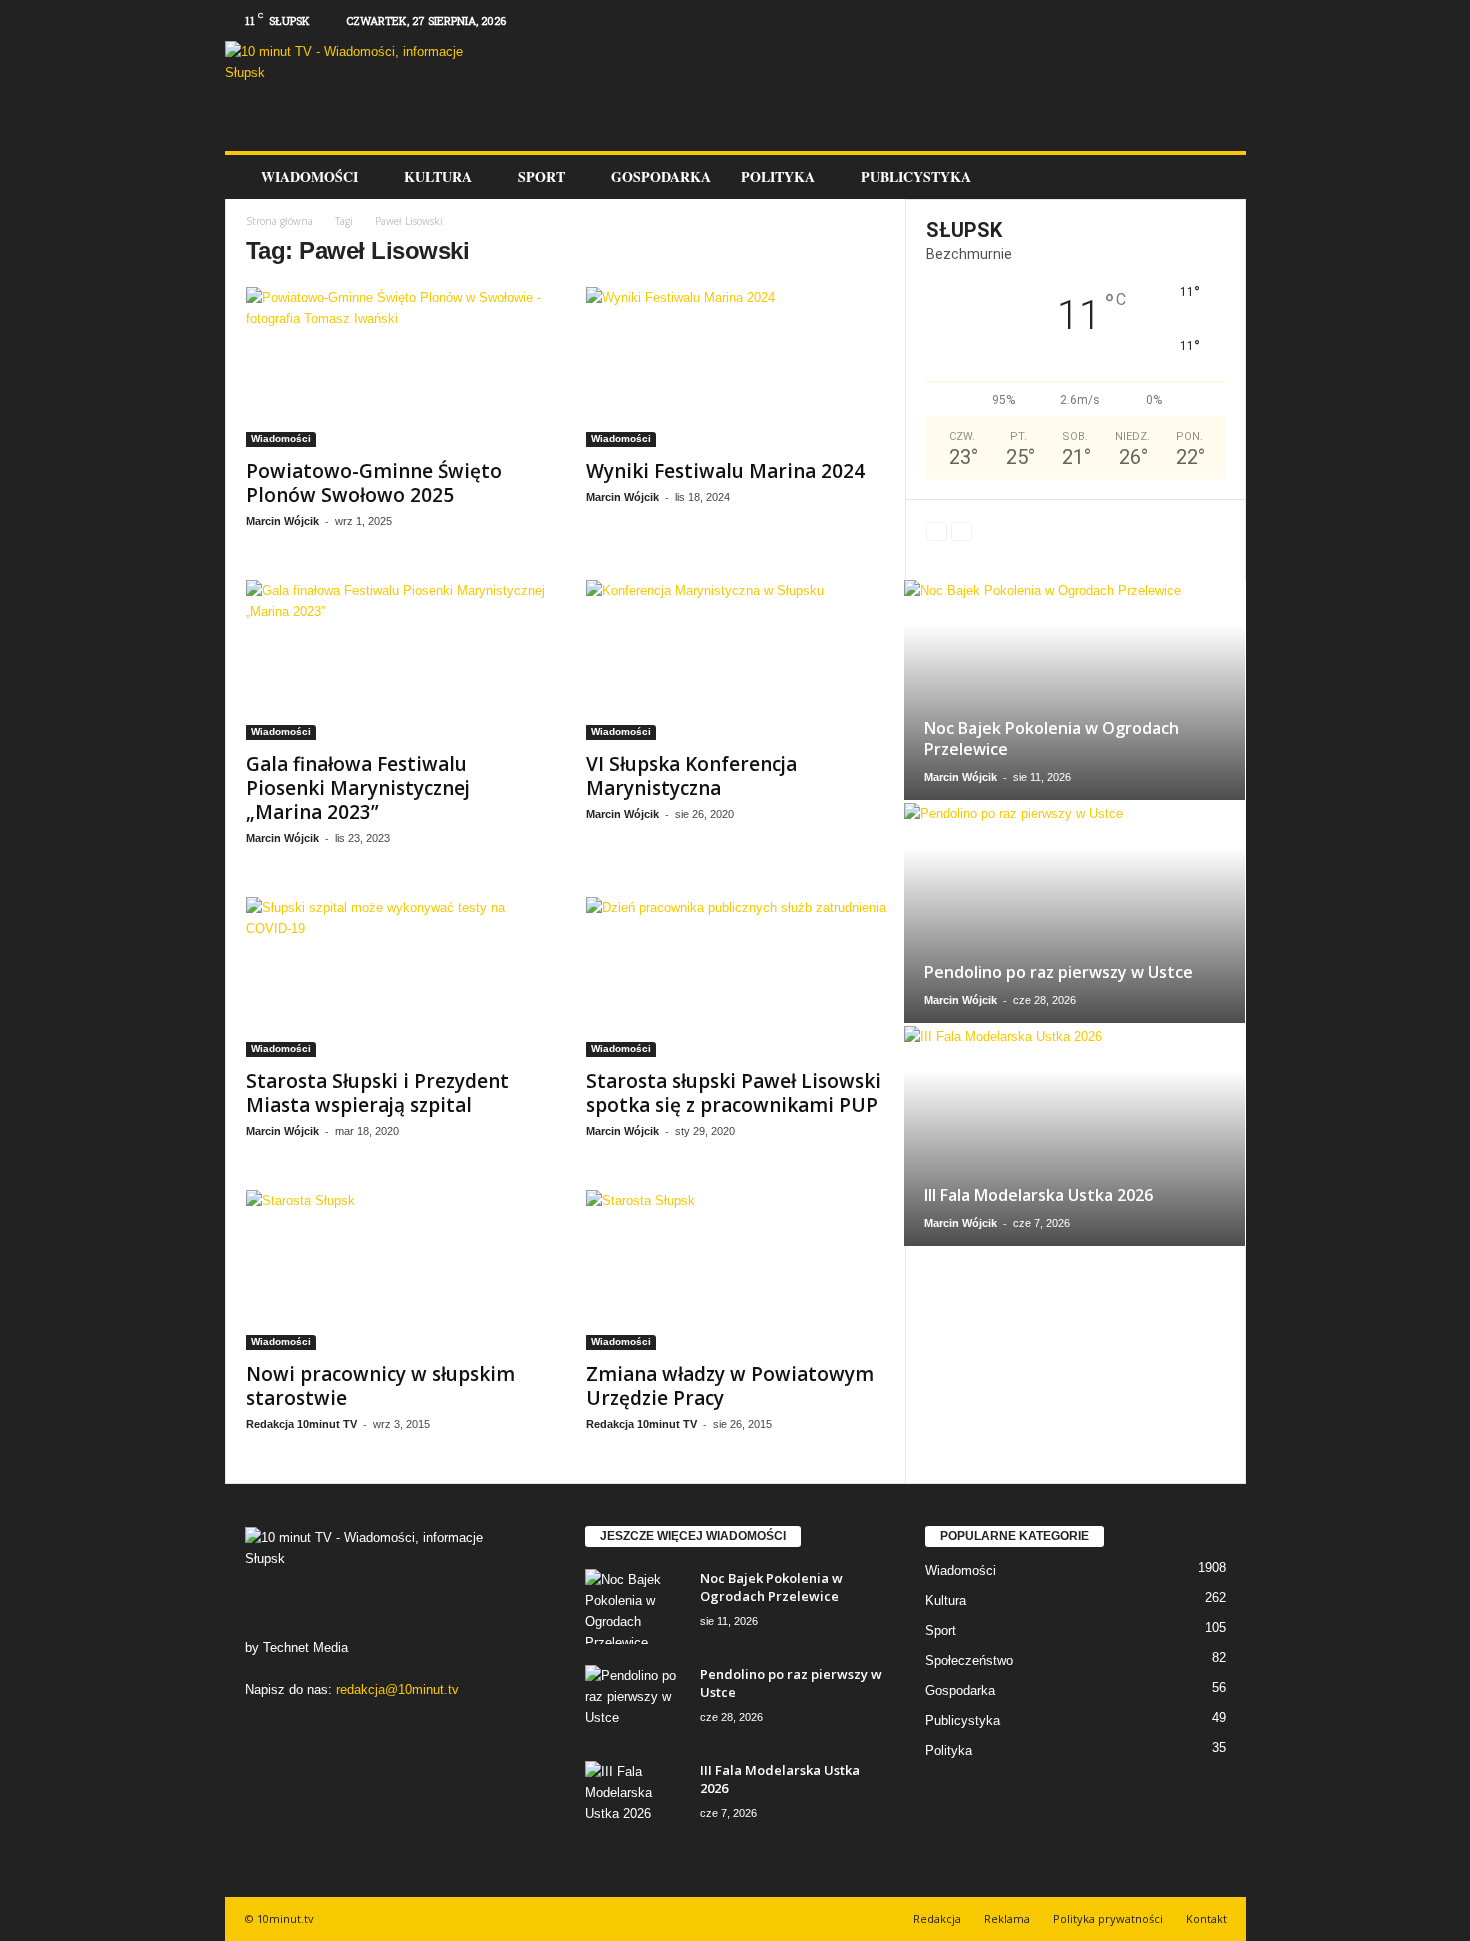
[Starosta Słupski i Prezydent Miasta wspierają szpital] (396, 977)
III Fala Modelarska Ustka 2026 (1038, 1195)
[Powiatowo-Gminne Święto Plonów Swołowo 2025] (396, 367)
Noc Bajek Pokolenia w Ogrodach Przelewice (1051, 738)
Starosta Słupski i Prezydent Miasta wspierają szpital (377, 1093)
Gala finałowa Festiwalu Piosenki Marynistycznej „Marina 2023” (358, 788)
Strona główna (279, 221)
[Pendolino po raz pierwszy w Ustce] (1074, 913)
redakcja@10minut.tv (397, 1689)
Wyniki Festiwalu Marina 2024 (725, 471)
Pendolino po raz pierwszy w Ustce (1058, 972)
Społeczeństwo (969, 1660)
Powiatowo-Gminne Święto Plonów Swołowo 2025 (374, 483)
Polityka (778, 176)
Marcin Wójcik (282, 521)
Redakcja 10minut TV (301, 1424)
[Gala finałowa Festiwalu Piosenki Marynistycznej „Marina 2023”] (396, 660)
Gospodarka (661, 176)
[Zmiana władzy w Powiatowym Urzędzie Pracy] (736, 1270)
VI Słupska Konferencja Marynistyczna (691, 776)
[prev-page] (936, 530)
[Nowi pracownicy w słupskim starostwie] (396, 1270)
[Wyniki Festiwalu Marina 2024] (736, 367)
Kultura (438, 176)
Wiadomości (309, 176)
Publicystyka (916, 176)
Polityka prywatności (1108, 1918)
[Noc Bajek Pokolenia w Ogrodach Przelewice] (1074, 690)
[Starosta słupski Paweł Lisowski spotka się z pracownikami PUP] (736, 977)
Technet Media (305, 1647)
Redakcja (937, 1918)
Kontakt (1206, 1918)
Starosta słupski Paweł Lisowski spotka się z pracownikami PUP (733, 1093)
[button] (1216, 177)
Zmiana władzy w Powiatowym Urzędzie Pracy (730, 1386)
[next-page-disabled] (961, 530)
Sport (541, 176)
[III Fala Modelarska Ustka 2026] (1074, 1136)
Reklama (1007, 1918)
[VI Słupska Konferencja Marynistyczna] (736, 660)
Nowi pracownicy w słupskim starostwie (380, 1386)
